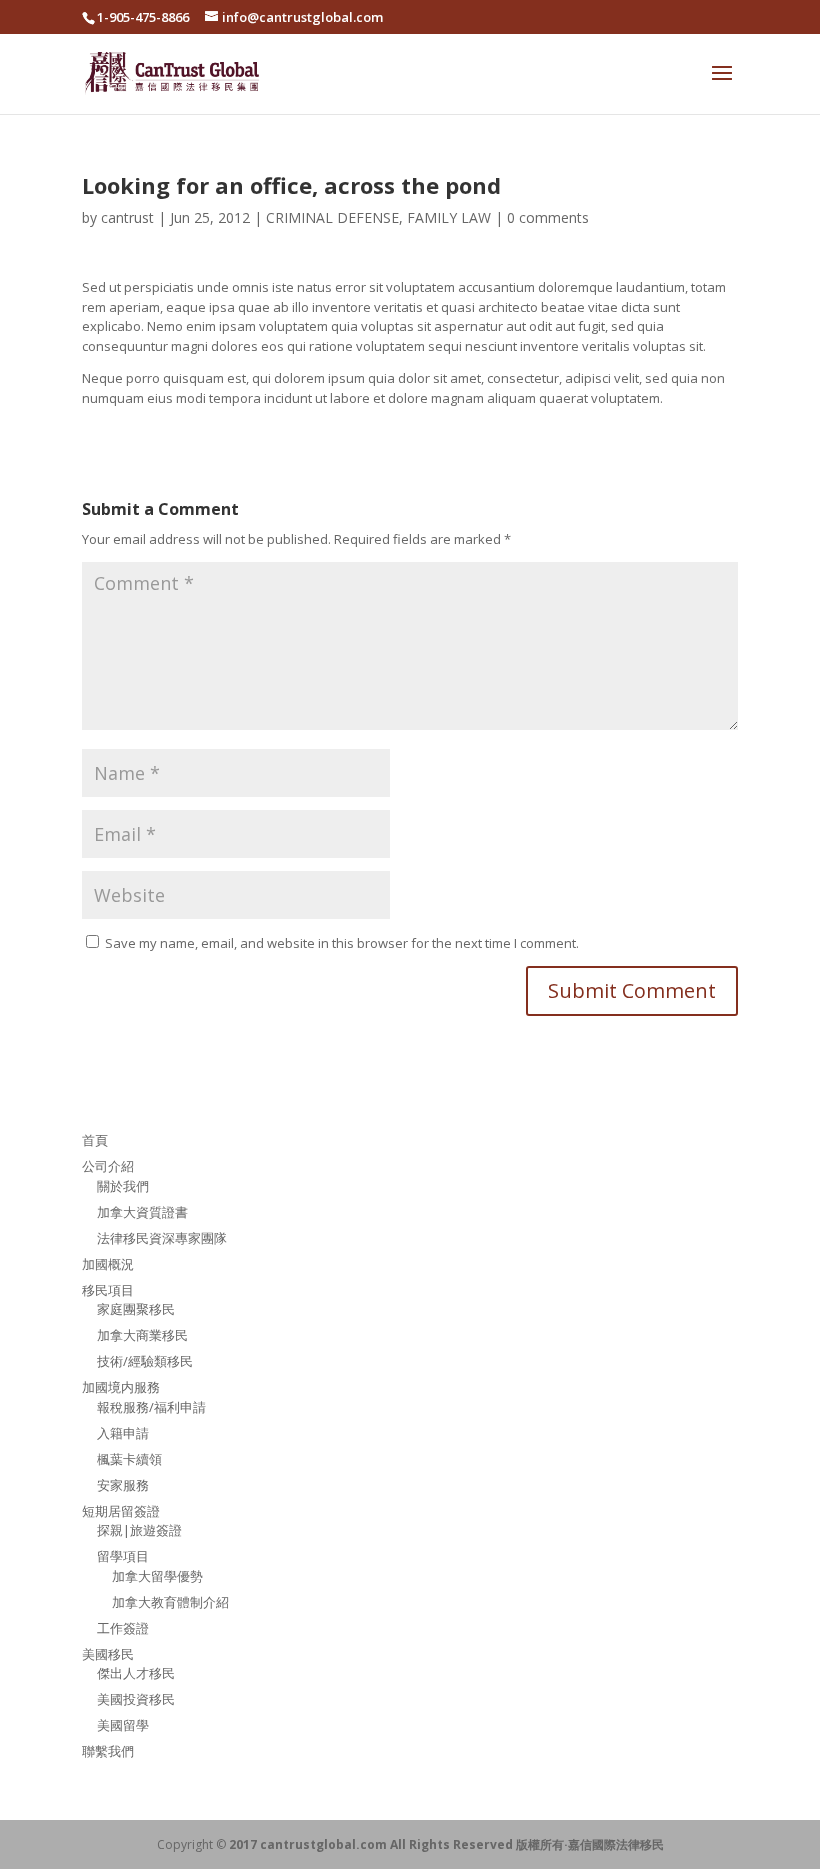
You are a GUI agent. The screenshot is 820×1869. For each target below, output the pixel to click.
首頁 (95, 1140)
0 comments (548, 217)
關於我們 (123, 1186)
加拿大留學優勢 (157, 1576)
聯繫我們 (108, 1751)
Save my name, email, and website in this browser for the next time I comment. (342, 943)
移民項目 (108, 1290)
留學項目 (123, 1556)
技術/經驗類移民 (145, 1361)
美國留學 (123, 1725)
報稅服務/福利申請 (151, 1407)
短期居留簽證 (121, 1511)
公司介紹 (108, 1166)
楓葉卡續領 (129, 1459)
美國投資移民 (136, 1699)
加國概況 (108, 1264)
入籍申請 (123, 1433)
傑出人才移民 (136, 1673)
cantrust (127, 217)
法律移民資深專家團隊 (162, 1238)
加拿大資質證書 (142, 1212)
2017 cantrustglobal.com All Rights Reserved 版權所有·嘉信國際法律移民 (446, 1844)
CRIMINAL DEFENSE (332, 217)
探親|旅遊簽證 (139, 1530)
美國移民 (108, 1654)
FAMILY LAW (449, 217)
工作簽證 (123, 1628)
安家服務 (123, 1485)
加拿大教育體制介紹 (170, 1602)
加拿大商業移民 (142, 1335)
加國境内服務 (121, 1387)
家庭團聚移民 (136, 1309)
